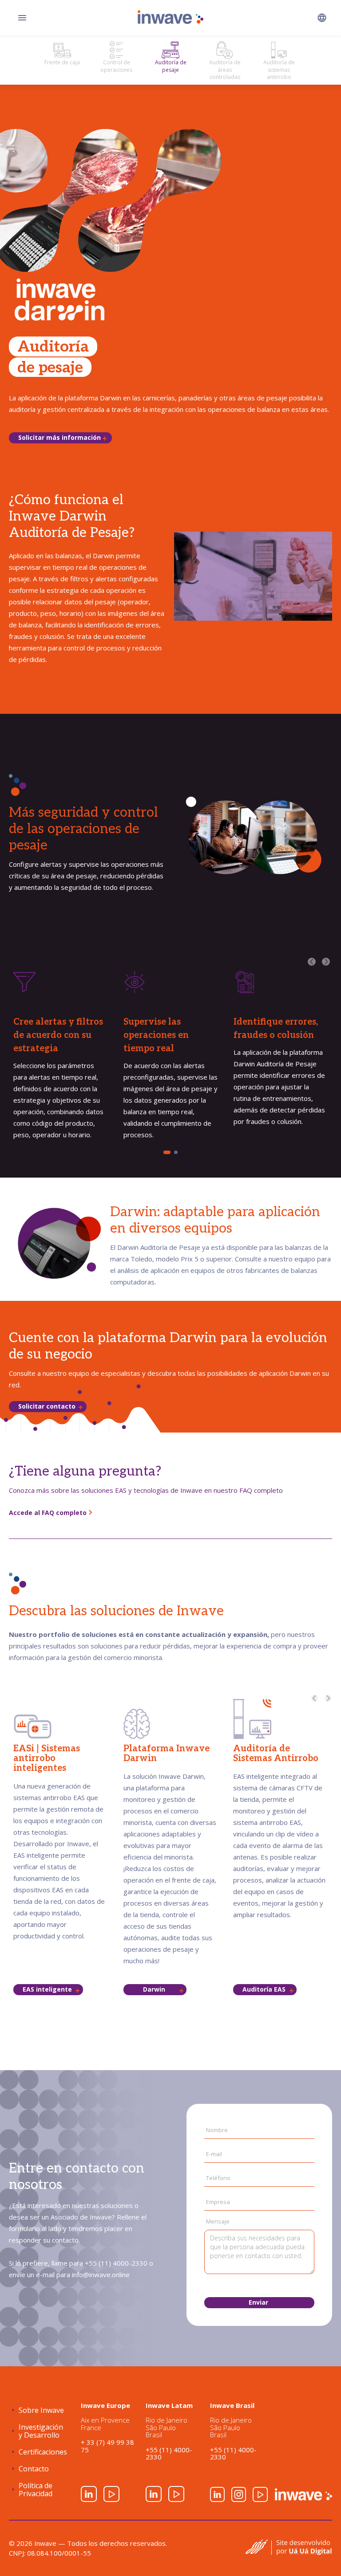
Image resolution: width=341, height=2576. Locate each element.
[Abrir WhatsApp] (319, 2554)
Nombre (217, 2130)
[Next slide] (328, 1698)
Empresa (218, 2202)
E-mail (214, 2154)
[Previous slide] (315, 1698)
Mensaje (218, 2221)
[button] (322, 18)
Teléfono (218, 2178)
